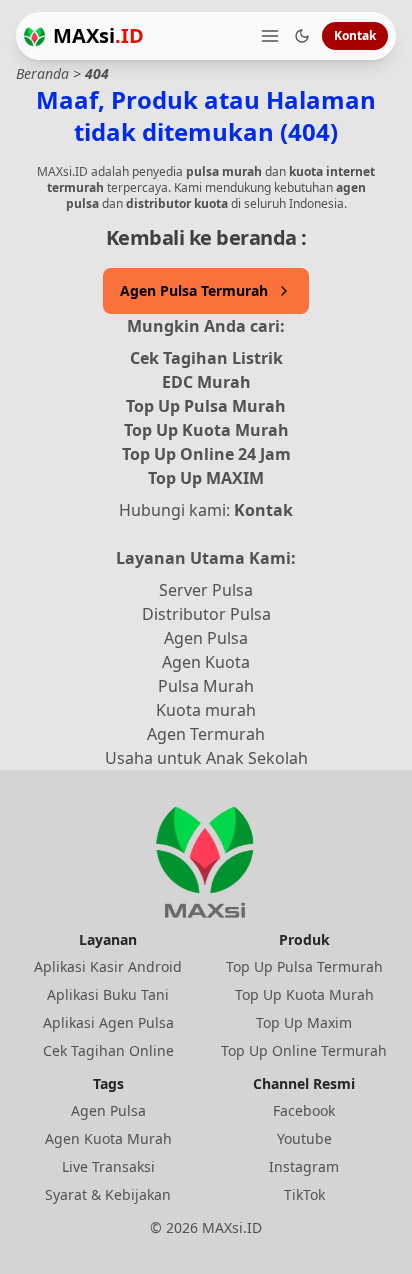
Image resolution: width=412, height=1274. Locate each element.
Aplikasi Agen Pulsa (108, 1022)
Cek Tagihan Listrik (206, 358)
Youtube (304, 1138)
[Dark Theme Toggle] (302, 36)
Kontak (355, 35)
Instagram (304, 1166)
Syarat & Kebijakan (108, 1194)
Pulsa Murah (206, 686)
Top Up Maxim (304, 1022)
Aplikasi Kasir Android (108, 966)
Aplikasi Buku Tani (108, 994)
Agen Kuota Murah (108, 1138)
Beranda (42, 73)
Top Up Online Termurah (304, 1050)
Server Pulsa (206, 590)
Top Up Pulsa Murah (206, 406)
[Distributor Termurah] (34, 36)
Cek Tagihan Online (108, 1050)
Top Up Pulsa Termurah (304, 966)
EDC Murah (206, 382)
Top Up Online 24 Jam (206, 454)
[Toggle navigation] (270, 36)
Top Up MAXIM (206, 478)
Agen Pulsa (206, 638)
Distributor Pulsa (206, 614)
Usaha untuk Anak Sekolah (206, 758)
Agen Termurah (206, 734)
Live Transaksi (108, 1166)
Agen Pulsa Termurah (194, 290)
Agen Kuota (206, 662)
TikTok (304, 1194)
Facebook (304, 1110)
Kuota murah (206, 710)
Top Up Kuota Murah (206, 430)
